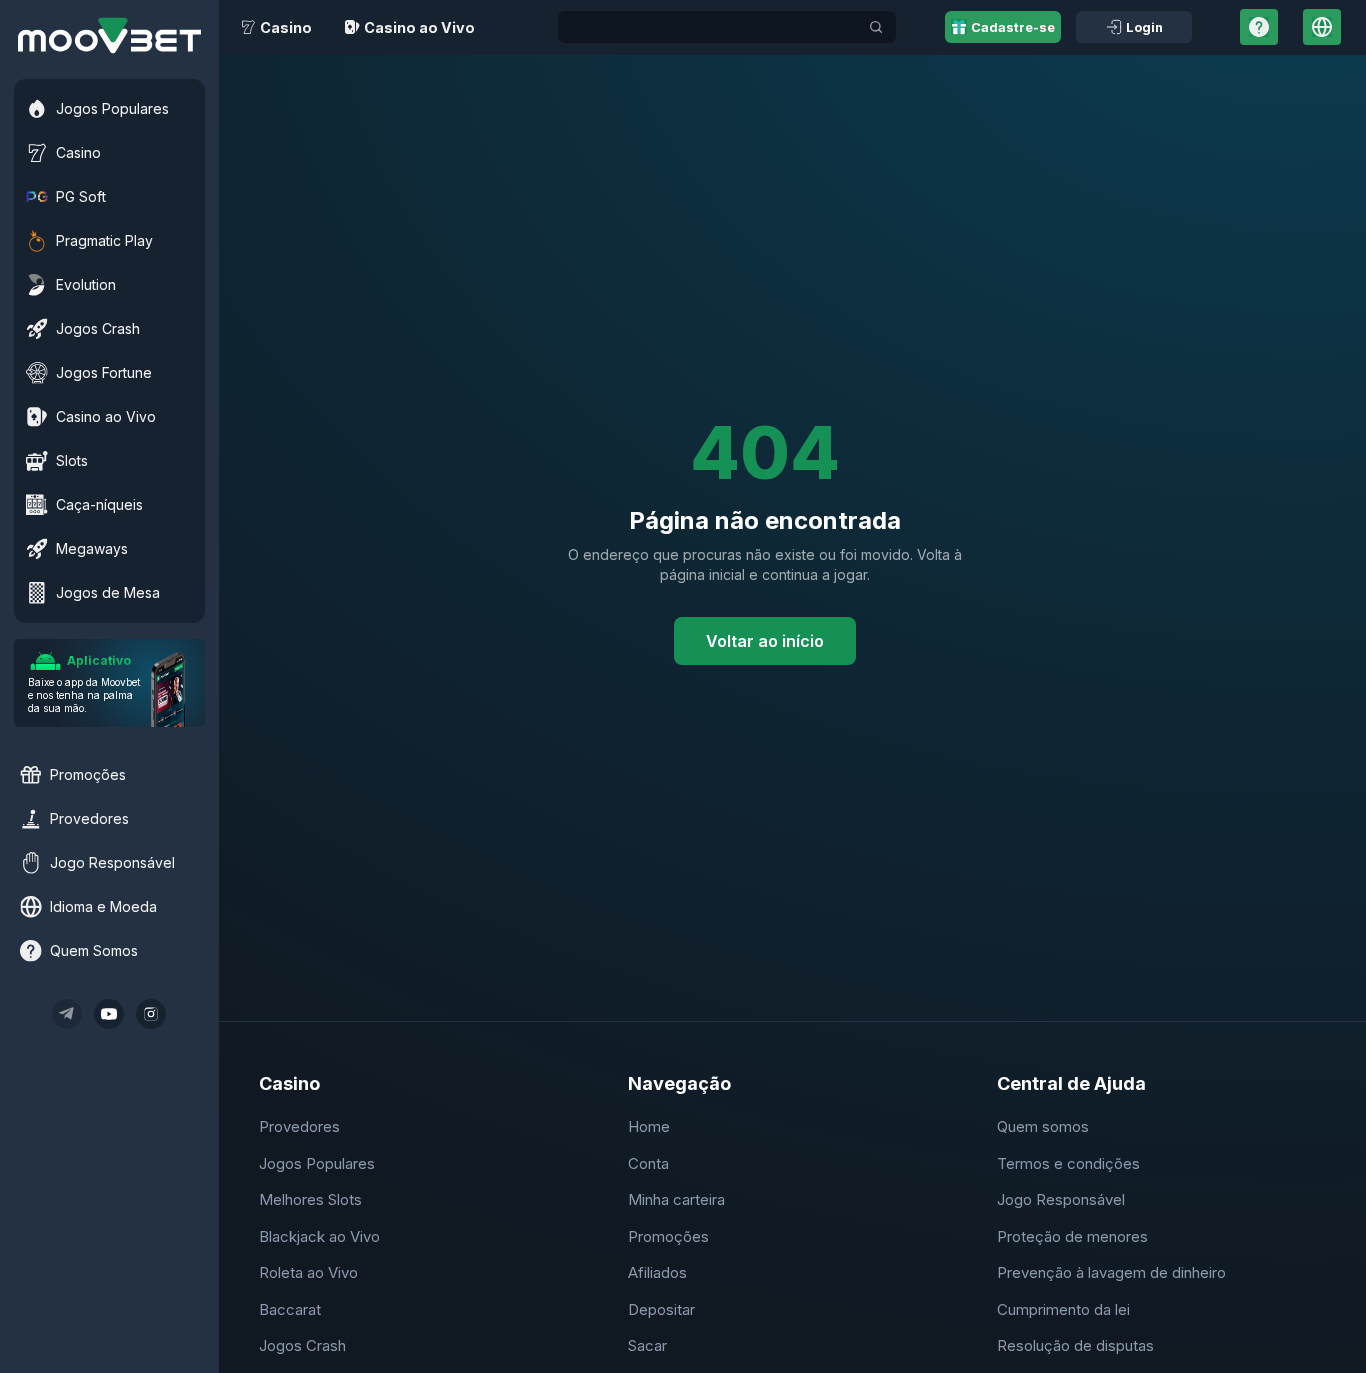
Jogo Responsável (1061, 1199)
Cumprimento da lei (1063, 1309)
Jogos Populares (317, 1163)
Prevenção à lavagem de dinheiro (1111, 1272)
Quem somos (1043, 1126)
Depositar (661, 1309)
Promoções (668, 1236)
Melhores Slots (310, 1199)
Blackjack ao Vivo (319, 1236)
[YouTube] (109, 1014)
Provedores (299, 1126)
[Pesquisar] (876, 27)
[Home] (109, 35)
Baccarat (290, 1309)
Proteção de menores (1072, 1236)
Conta (648, 1163)
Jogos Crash (302, 1345)
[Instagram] (151, 1014)
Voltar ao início (765, 641)
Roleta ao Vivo (308, 1272)
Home (649, 1126)
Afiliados (657, 1272)
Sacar (647, 1345)
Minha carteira (676, 1199)
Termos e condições (1068, 1163)
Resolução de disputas (1075, 1345)
